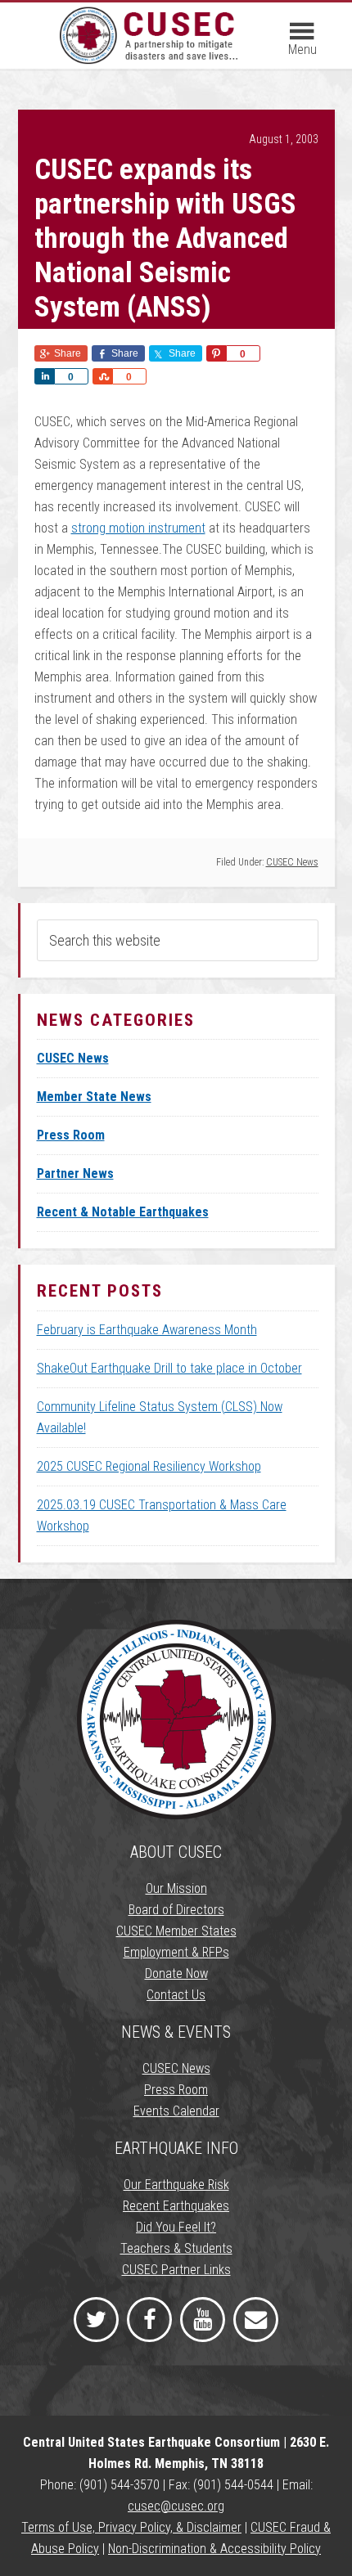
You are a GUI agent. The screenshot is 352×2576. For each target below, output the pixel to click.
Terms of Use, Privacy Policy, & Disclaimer (131, 2527)
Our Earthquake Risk (176, 2185)
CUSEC (151, 43)
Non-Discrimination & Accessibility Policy (214, 2549)
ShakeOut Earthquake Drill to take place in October (169, 1368)
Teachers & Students (176, 2248)
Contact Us (176, 1995)
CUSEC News (292, 862)
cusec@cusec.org (176, 2506)
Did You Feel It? (176, 2227)
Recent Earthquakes (176, 2206)
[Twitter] (96, 2320)
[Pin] (216, 353)
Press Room (71, 1135)
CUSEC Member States (176, 1931)
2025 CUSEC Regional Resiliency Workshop (149, 1466)
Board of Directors (176, 1910)
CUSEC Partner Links (176, 2270)
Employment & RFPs (176, 1952)
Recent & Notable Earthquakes (123, 1212)
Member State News (94, 1097)
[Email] (256, 2320)
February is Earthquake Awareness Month (147, 1330)
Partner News (75, 1173)
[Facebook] (149, 2320)
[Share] (44, 376)
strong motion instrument (138, 528)
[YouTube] (203, 2320)
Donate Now (176, 1974)
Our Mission (176, 1888)
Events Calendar (176, 2111)
